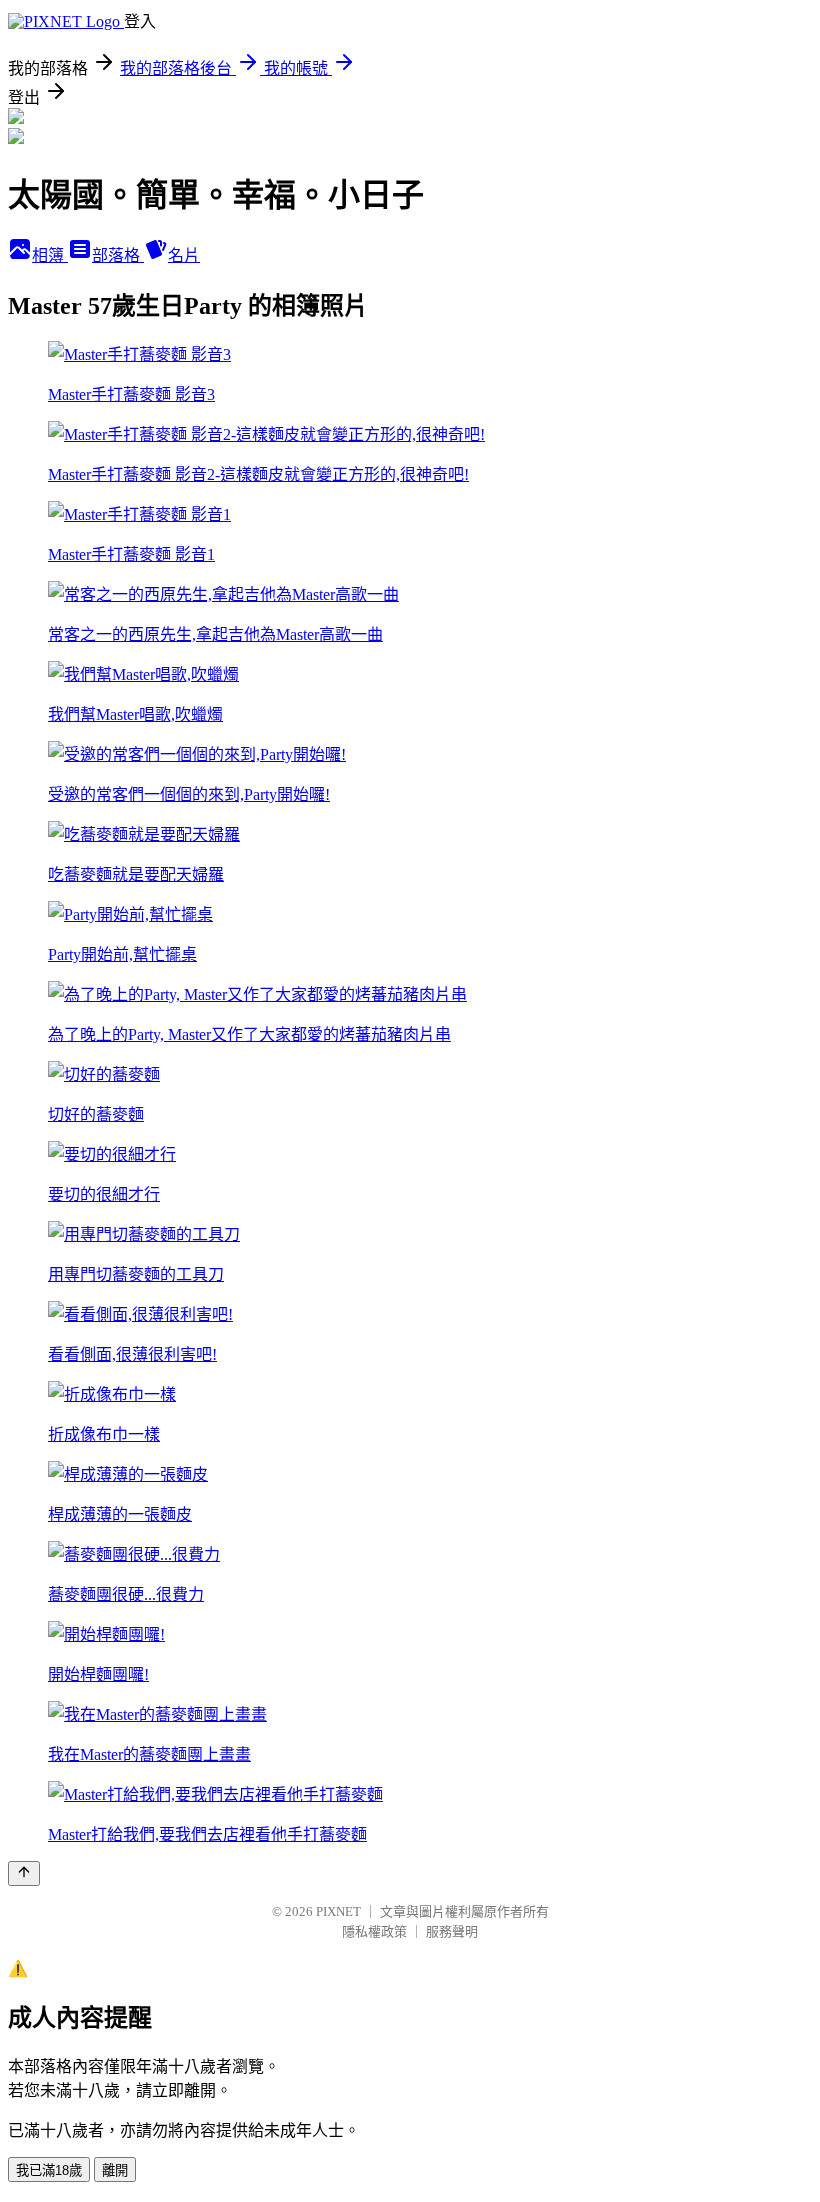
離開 (115, 2170)
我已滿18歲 (49, 2170)
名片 (184, 255)
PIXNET (338, 1911)
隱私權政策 (374, 1931)
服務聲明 (452, 1931)
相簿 (50, 255)
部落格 (118, 255)
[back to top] (24, 1873)
